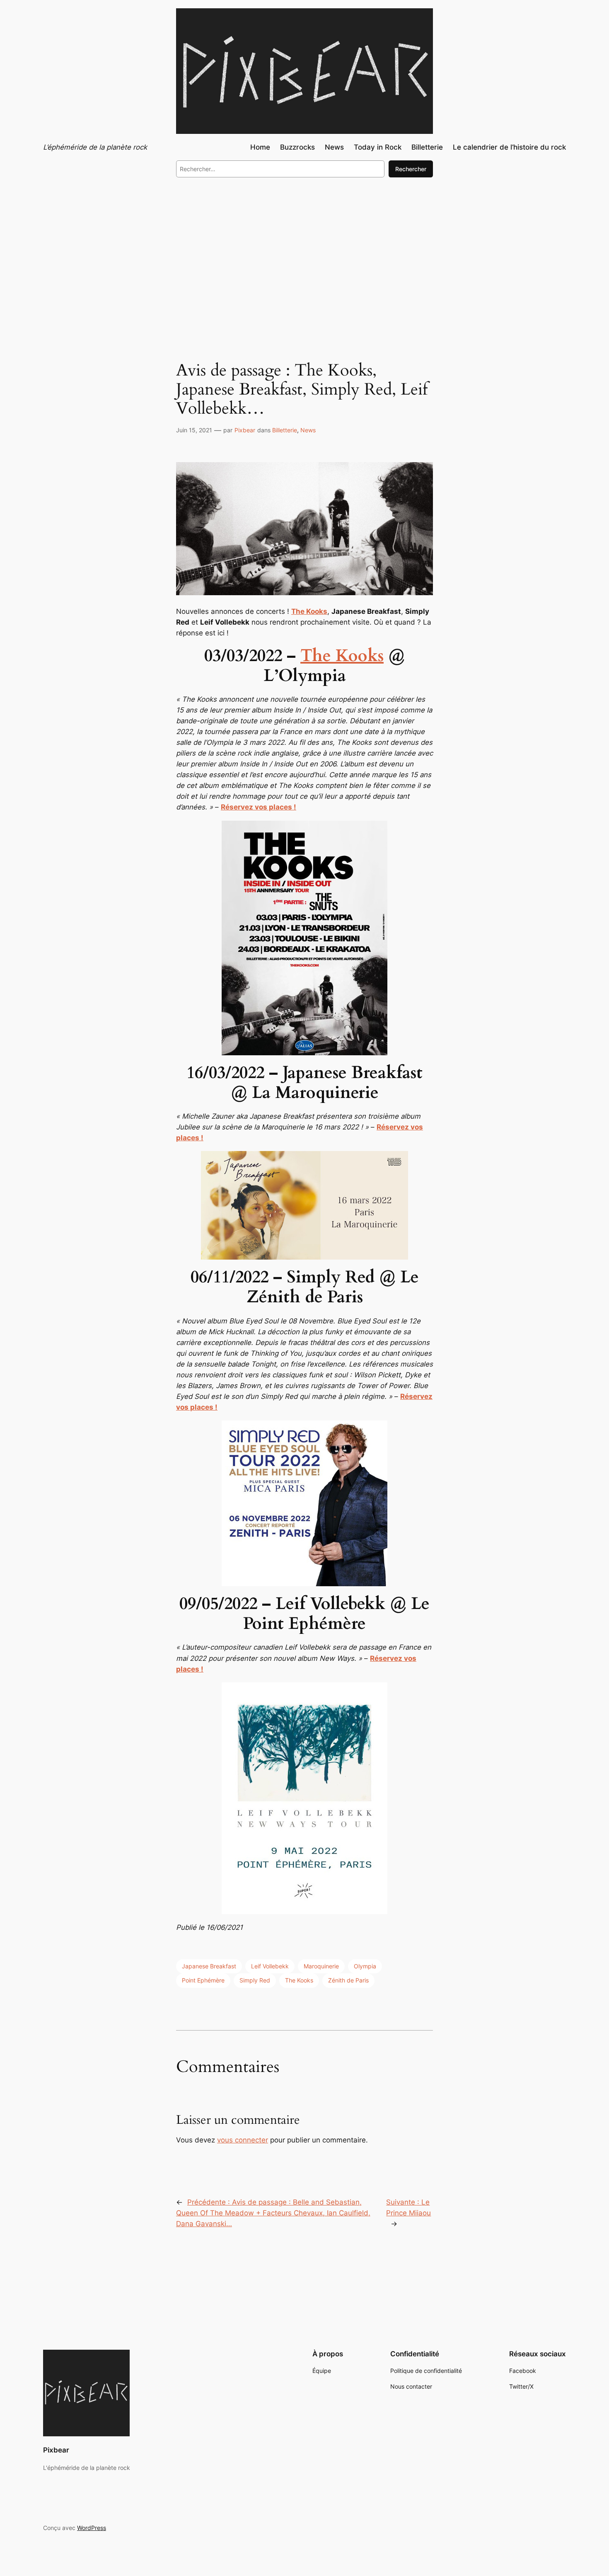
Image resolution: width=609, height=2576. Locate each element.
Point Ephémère (203, 1980)
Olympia (365, 1966)
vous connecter (243, 2140)
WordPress (92, 2528)
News (308, 430)
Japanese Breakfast (209, 1966)
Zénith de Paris (348, 1980)
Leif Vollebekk (270, 1966)
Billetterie (285, 430)
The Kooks (342, 656)
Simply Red (255, 1980)
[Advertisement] (304, 252)
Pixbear (245, 430)
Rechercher (411, 169)
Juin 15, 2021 (194, 430)
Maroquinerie (321, 1966)
